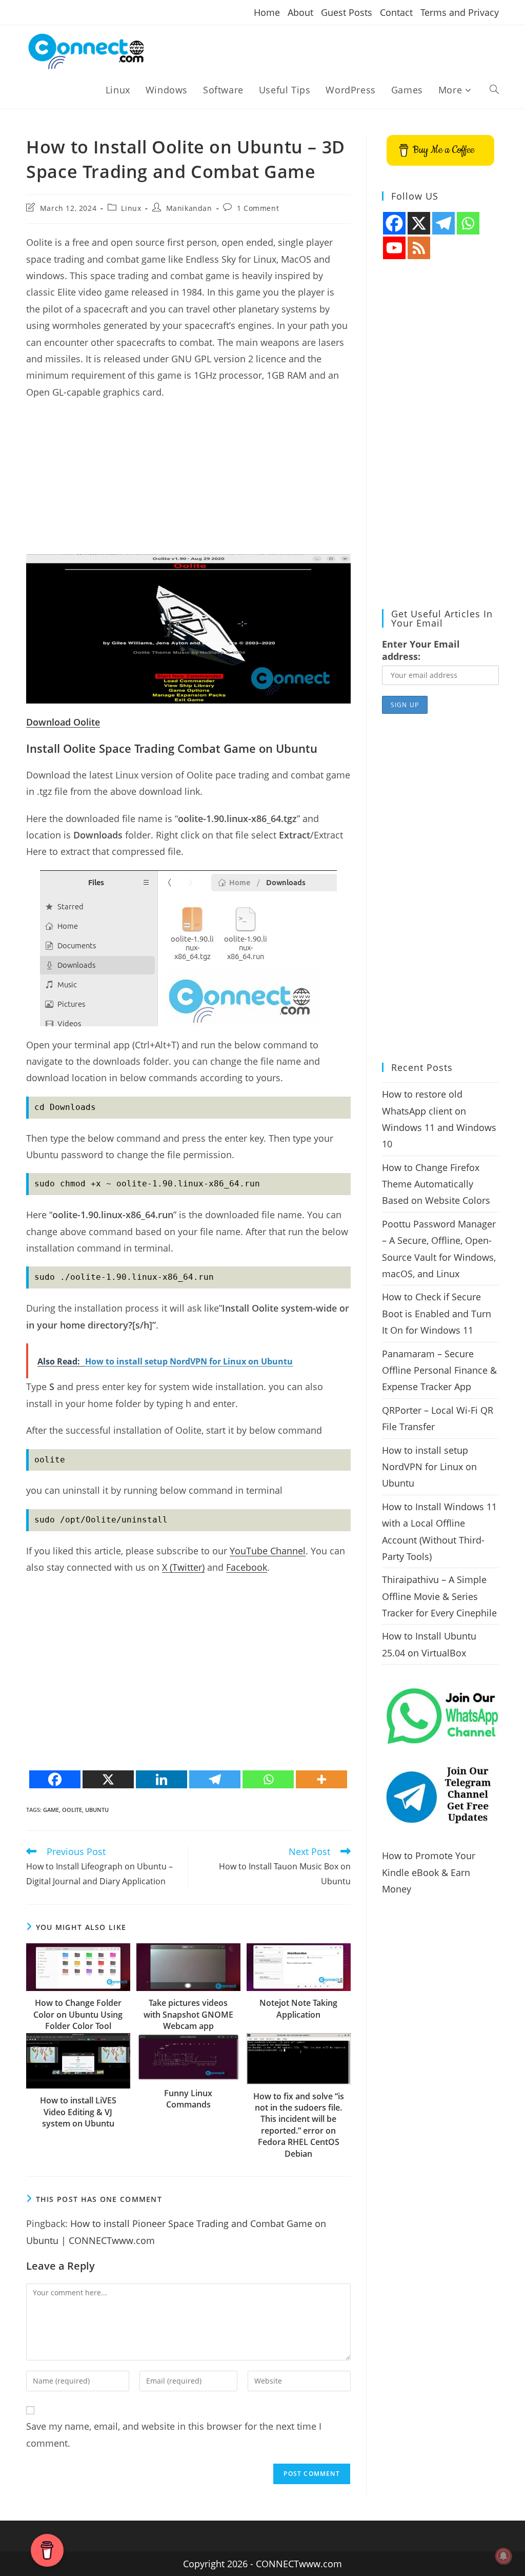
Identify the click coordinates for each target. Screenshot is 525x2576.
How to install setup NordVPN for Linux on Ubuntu (429, 1467)
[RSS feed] (419, 248)
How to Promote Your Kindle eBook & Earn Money (429, 1872)
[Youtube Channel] (394, 248)
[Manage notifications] (503, 2556)
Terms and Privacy (460, 12)
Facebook (247, 1567)
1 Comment (258, 208)
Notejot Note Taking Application (298, 2008)
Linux (131, 208)
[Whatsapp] (268, 1779)
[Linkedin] (161, 1779)
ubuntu (97, 1810)
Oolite (72, 1810)
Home (267, 12)
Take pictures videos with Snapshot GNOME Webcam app (188, 2014)
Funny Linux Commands (188, 2099)
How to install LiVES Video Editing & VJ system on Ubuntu (78, 2112)
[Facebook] (55, 1779)
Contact (396, 12)
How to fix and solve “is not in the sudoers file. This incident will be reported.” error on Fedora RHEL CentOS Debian (299, 2125)
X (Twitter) (183, 1567)
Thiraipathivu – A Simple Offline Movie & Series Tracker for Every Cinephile (439, 1596)
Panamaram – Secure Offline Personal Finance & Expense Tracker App (439, 1370)
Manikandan (189, 208)
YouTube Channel (268, 1551)
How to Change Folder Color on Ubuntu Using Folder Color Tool (78, 2014)
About (300, 12)
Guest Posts (347, 12)
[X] (108, 1779)
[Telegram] (215, 1779)
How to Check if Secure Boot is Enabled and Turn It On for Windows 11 (437, 1313)
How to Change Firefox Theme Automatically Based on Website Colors (436, 1184)
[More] (321, 1779)
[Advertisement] (188, 482)
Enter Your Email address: (421, 650)
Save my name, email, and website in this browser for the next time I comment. (174, 2434)
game (51, 1810)
